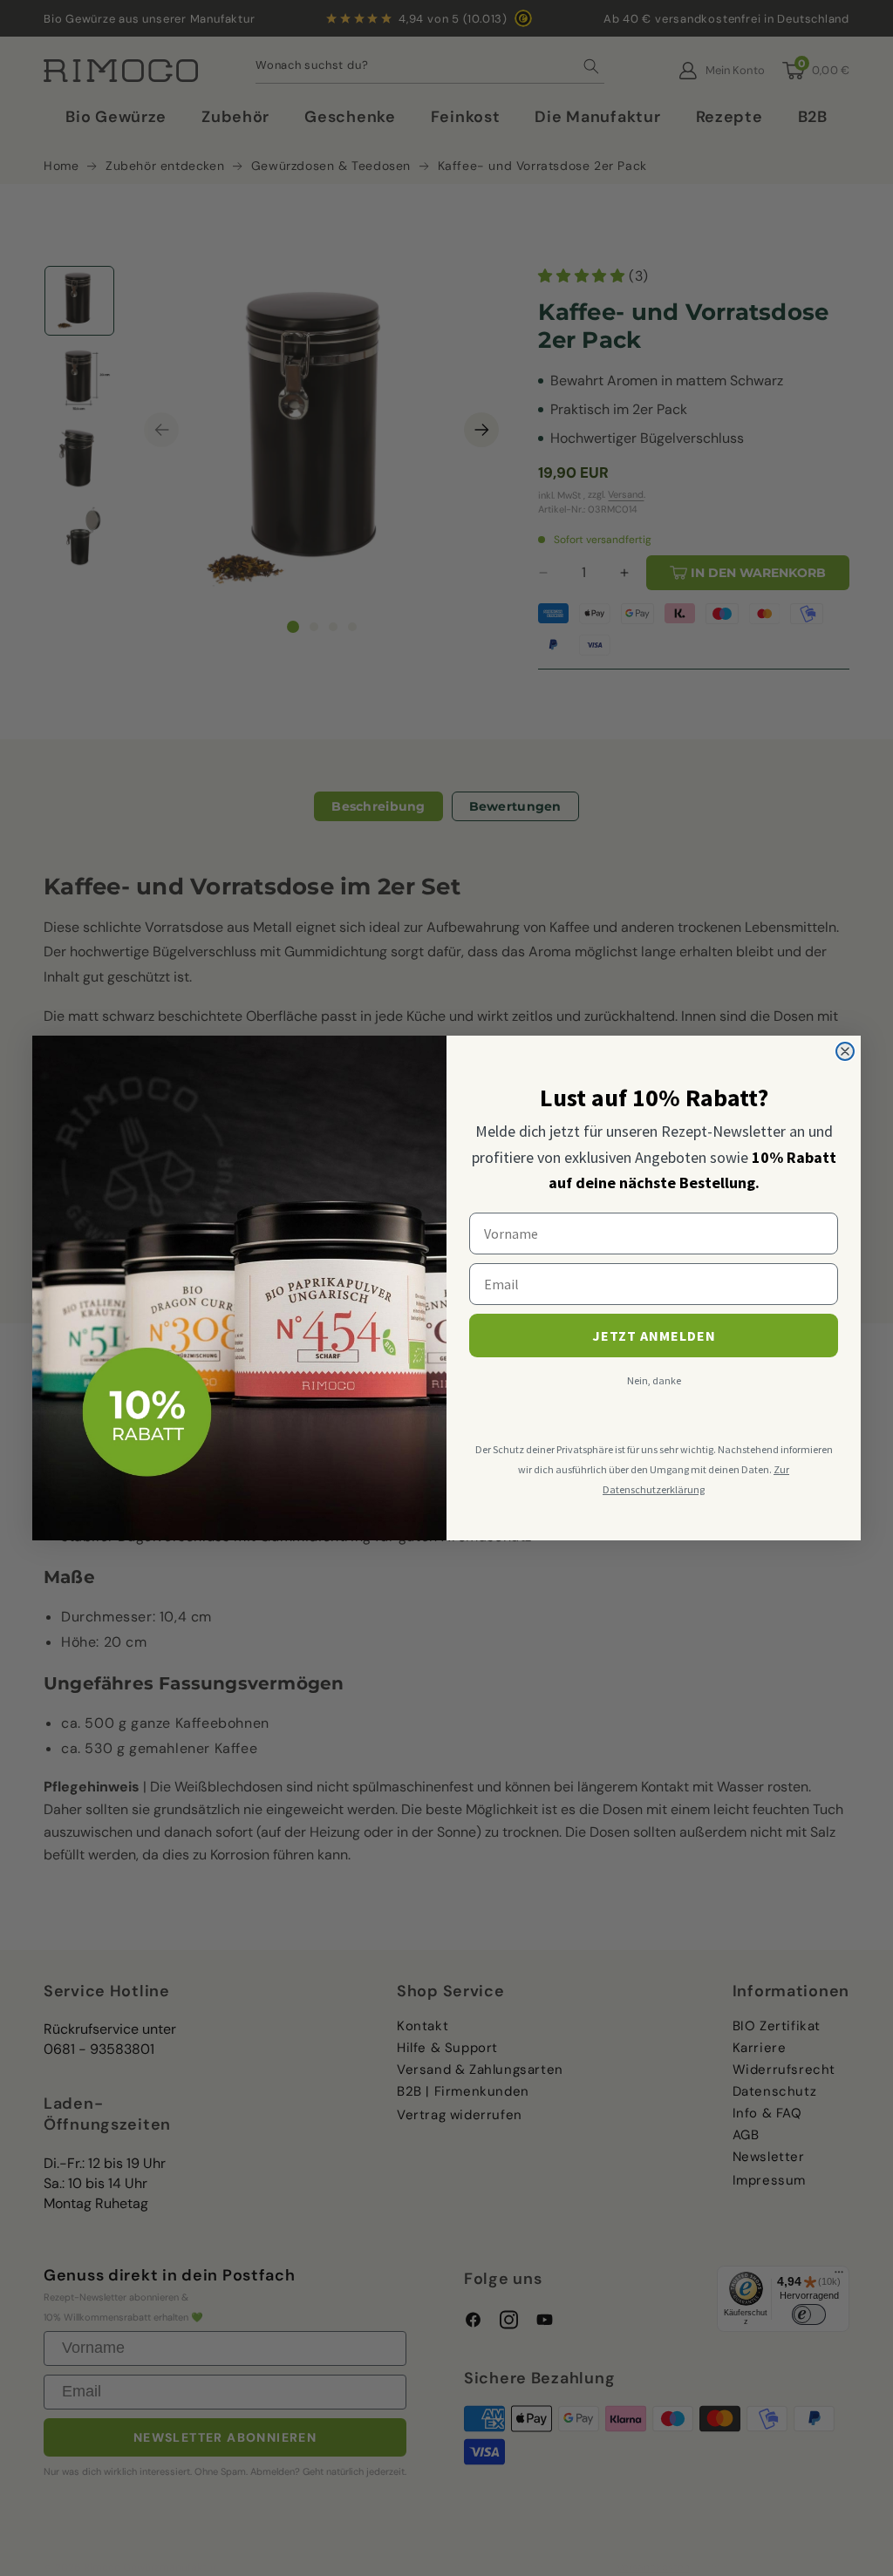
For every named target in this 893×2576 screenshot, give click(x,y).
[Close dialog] (845, 1051)
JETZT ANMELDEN (654, 1336)
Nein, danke (654, 1380)
